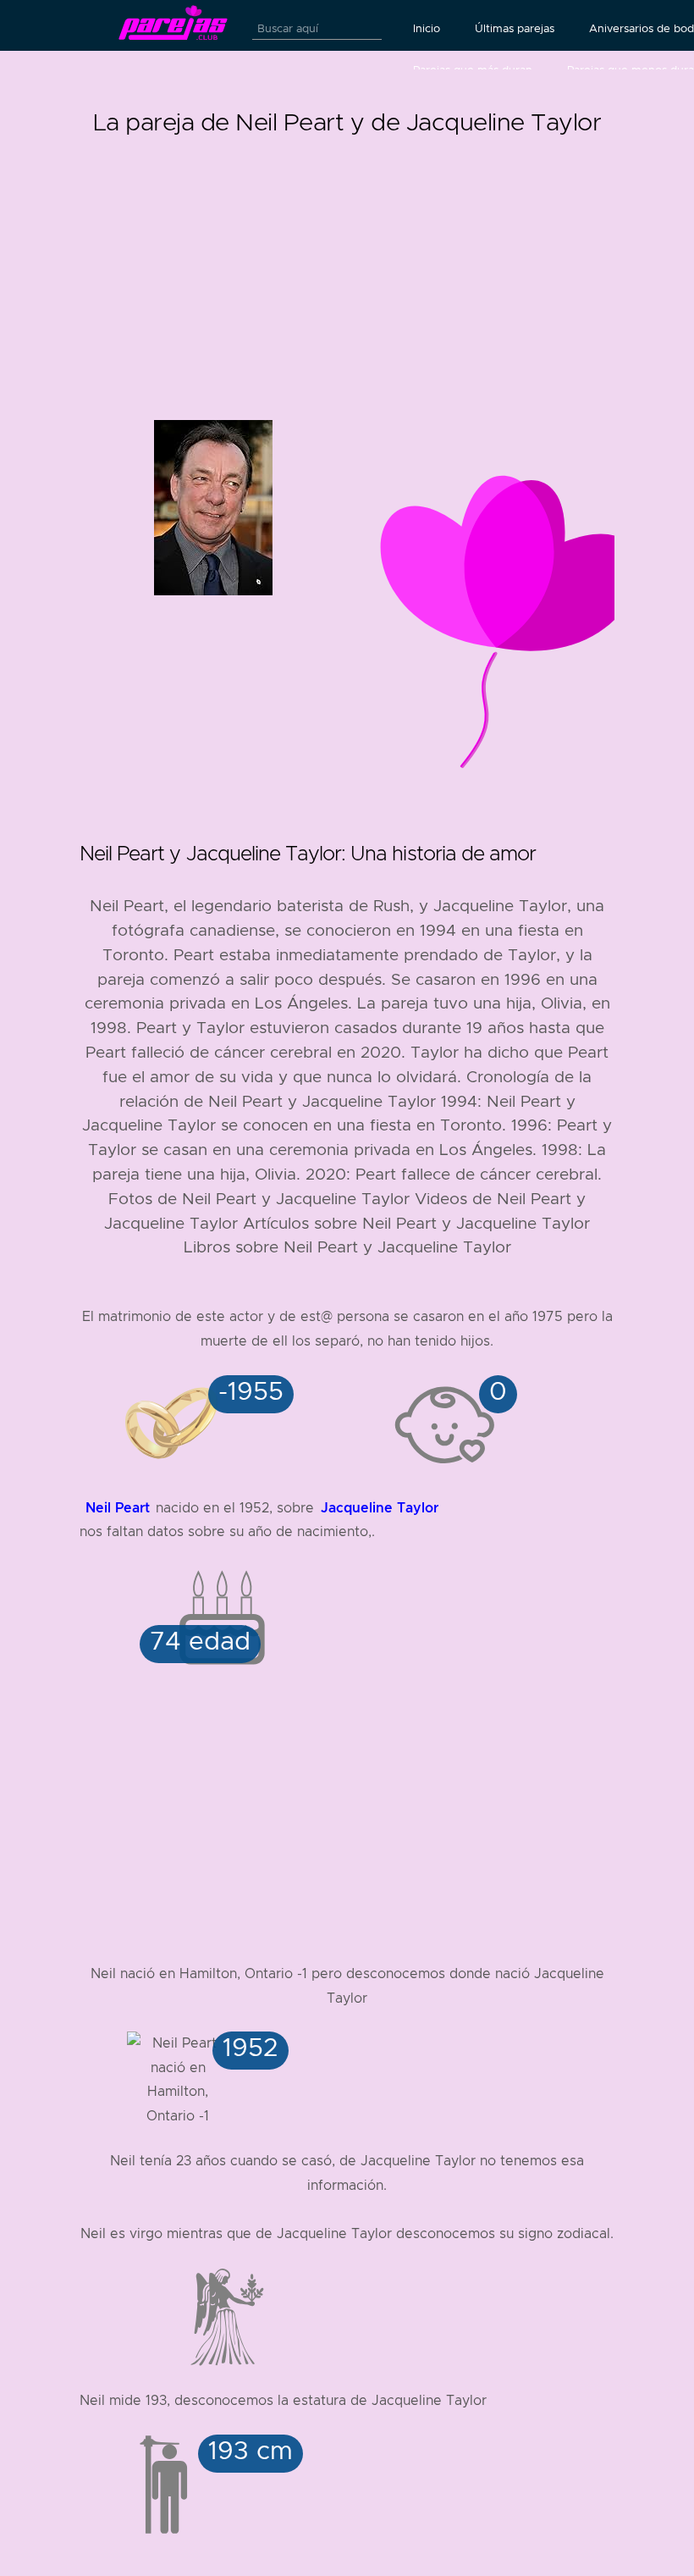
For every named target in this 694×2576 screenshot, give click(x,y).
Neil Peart (118, 1508)
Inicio (427, 29)
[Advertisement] (347, 261)
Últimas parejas (515, 29)
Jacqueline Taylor (380, 1508)
